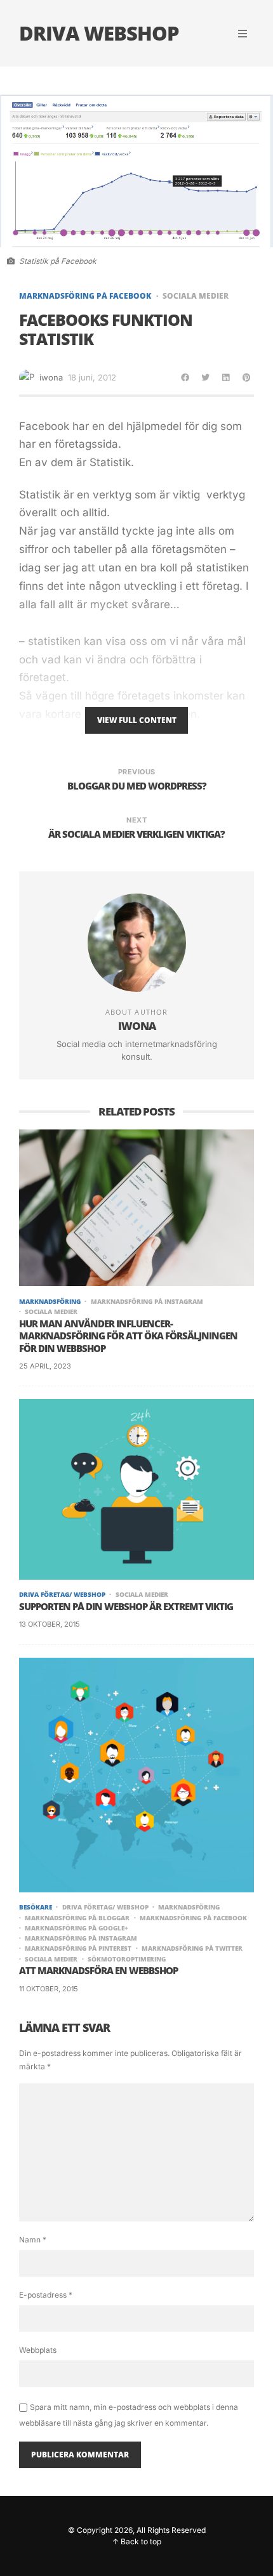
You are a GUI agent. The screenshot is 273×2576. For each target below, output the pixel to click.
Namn (33, 2240)
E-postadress (46, 2295)
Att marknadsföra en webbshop (98, 1971)
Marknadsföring (50, 1301)
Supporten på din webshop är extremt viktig (126, 1607)
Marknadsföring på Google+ (77, 1928)
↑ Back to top (137, 2541)
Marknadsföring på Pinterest (78, 1948)
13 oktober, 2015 (50, 1624)
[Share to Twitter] (206, 377)
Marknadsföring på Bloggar (77, 1918)
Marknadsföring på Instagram (147, 1301)
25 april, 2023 (45, 1366)
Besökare (36, 1907)
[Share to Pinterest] (246, 377)
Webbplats (38, 2350)
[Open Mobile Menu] (243, 34)
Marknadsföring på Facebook (85, 296)
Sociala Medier (196, 296)
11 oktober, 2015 (49, 1989)
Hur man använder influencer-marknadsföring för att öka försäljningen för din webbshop (128, 1336)
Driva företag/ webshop (62, 1594)
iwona (51, 377)
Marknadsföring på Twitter (192, 1948)
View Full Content (137, 720)
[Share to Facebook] (185, 377)
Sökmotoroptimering (127, 1959)
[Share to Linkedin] (226, 377)
